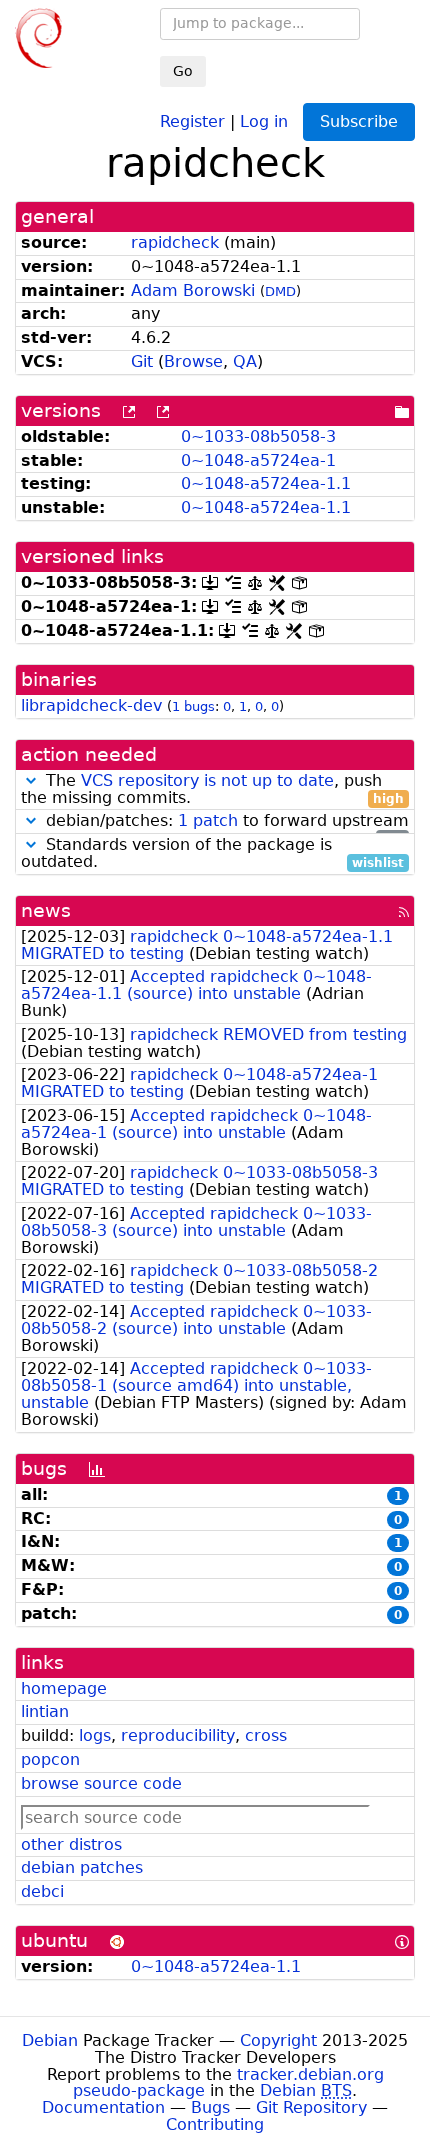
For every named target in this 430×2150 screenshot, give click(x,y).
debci (42, 1891)
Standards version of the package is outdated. (212, 854)
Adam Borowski (193, 290)
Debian (50, 2040)
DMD (280, 291)
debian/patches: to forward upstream (225, 821)
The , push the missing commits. (212, 790)
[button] (31, 780)
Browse (193, 361)
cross (266, 1735)
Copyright (278, 2040)
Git (142, 361)
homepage (64, 1688)
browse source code (101, 1783)
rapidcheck (175, 242)
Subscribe (359, 121)
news (46, 910)
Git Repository (311, 2107)
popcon (50, 1759)
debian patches (82, 1867)
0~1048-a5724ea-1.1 (266, 483)
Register (192, 120)
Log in (264, 120)
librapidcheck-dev (91, 705)
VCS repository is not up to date (207, 780)
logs (95, 1735)
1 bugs (193, 706)
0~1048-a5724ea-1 (258, 460)
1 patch (208, 820)
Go (183, 71)
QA (245, 361)
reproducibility (178, 1735)
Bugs (210, 2107)
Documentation (103, 2107)
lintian (45, 1711)
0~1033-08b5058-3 (258, 436)
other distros (71, 1844)
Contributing (215, 2124)
